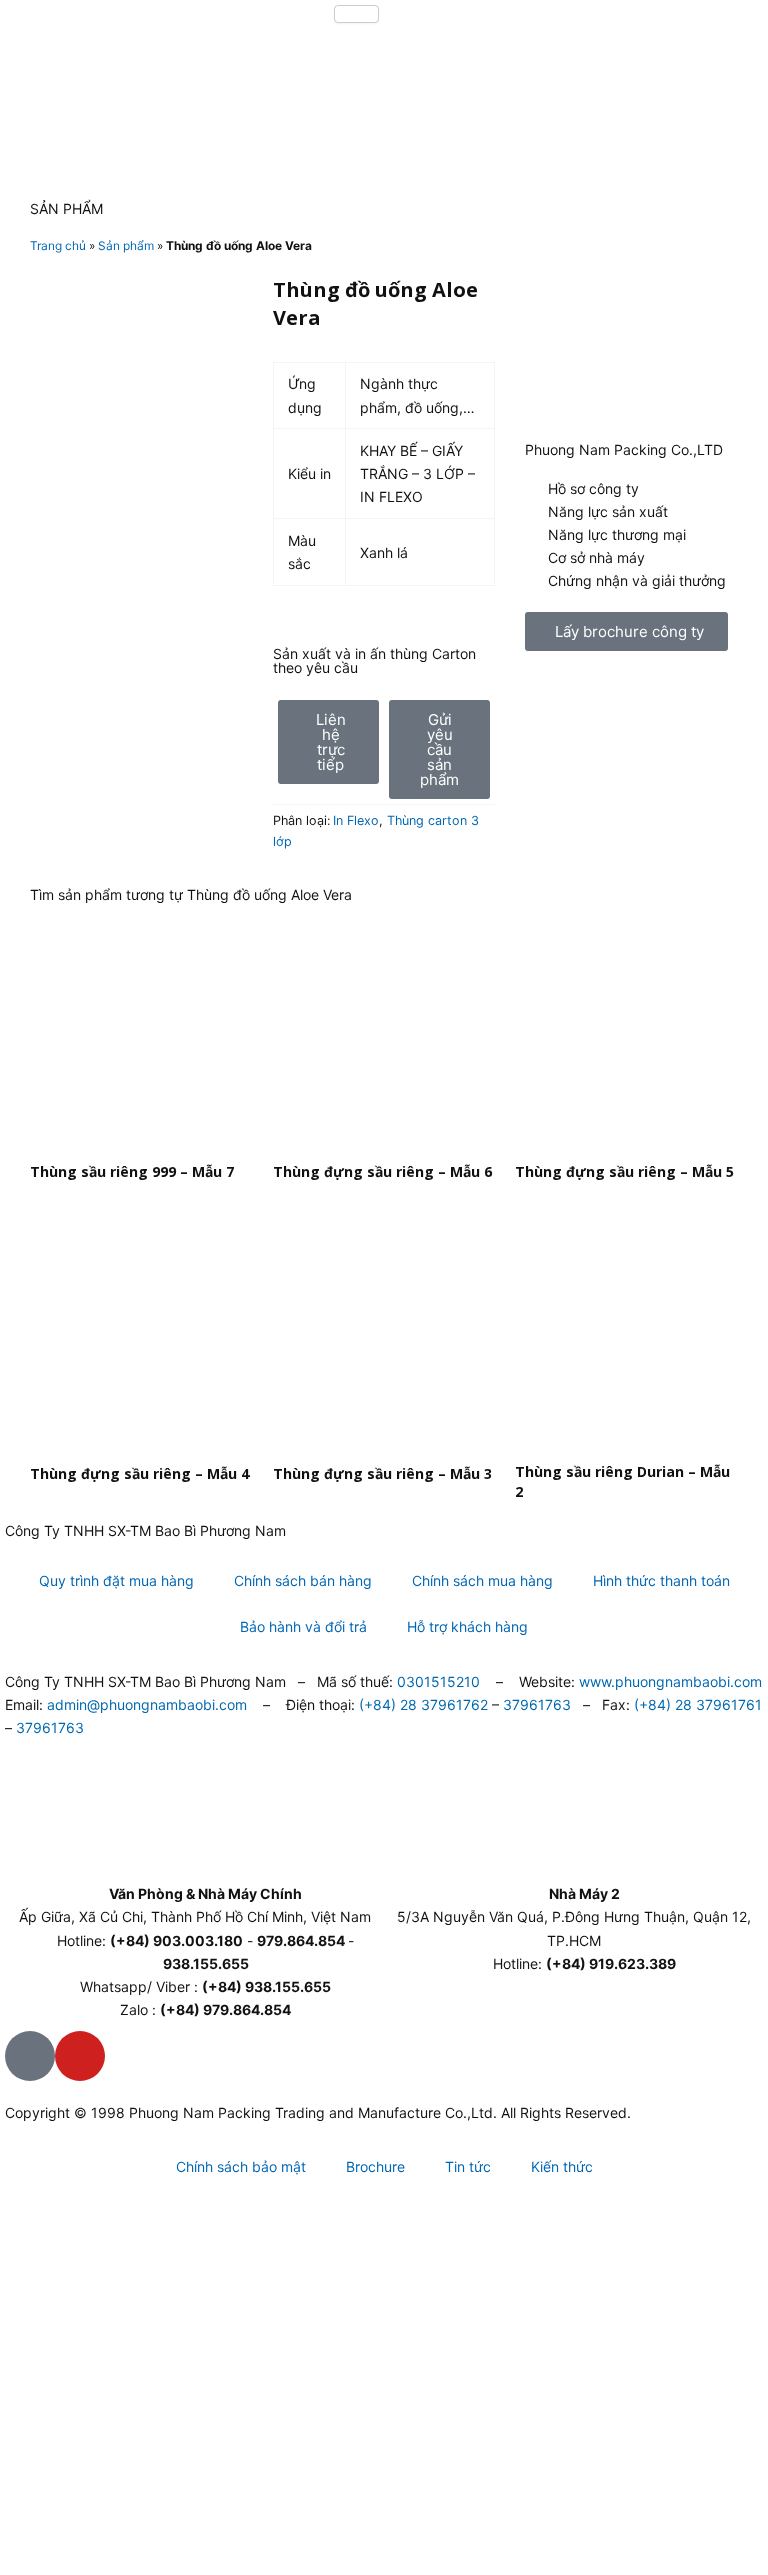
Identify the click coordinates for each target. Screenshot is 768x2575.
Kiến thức (562, 2166)
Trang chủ (58, 245)
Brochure (375, 2166)
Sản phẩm (126, 245)
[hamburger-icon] (356, 14)
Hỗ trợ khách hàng (467, 1626)
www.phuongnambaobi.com (670, 1681)
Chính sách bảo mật (241, 2166)
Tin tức (468, 2166)
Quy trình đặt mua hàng (116, 1580)
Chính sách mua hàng (482, 1580)
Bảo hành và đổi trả (303, 1626)
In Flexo (356, 820)
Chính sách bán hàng (303, 1580)
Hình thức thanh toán (661, 1580)
